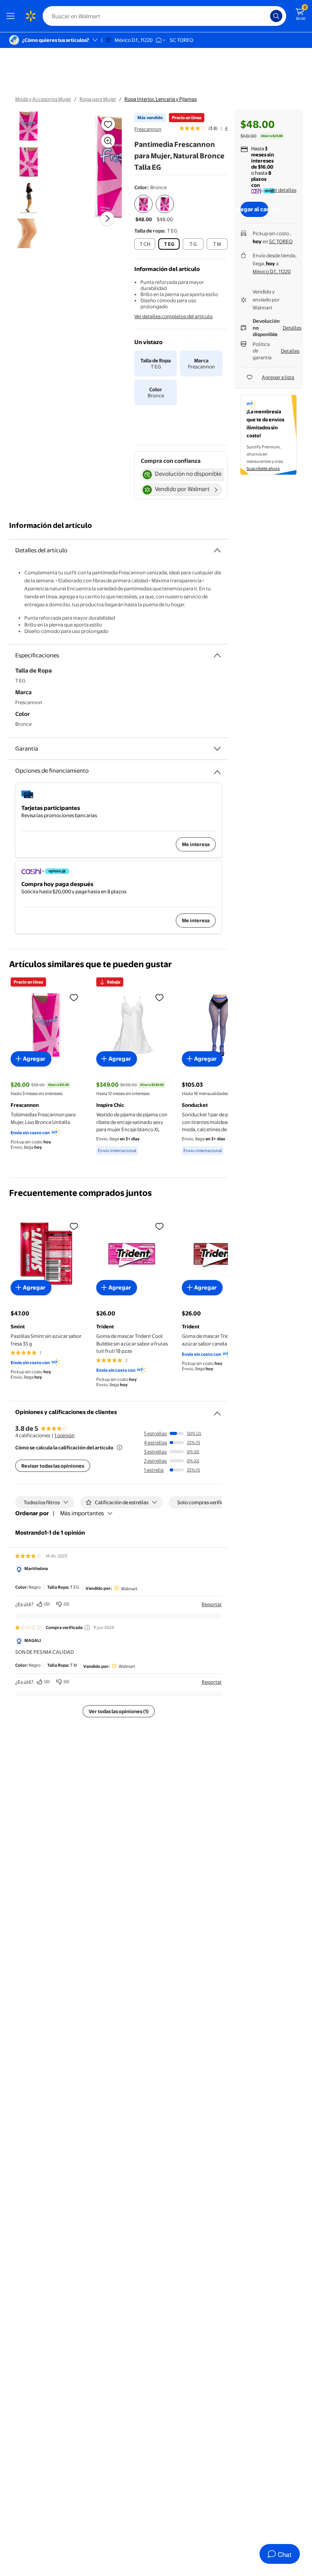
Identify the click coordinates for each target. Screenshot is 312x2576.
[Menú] (12, 16)
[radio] (143, 209)
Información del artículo (51, 525)
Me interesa (196, 844)
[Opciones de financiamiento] (217, 769)
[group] (204, 128)
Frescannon (148, 129)
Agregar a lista (278, 377)
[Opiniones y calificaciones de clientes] (217, 1411)
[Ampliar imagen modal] (108, 141)
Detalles (292, 328)
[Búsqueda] (276, 16)
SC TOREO (281, 241)
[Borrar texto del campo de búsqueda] (266, 16)
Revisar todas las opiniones (53, 1466)
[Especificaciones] (217, 655)
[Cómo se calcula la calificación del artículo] (119, 1447)
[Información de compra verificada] (87, 1628)
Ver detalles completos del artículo (174, 316)
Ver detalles (283, 190)
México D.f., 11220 (272, 271)
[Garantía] (217, 749)
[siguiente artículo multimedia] (107, 218)
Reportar (212, 1604)
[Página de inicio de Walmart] (30, 16)
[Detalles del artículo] (217, 550)
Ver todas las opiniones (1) (119, 1711)
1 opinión (64, 1435)
